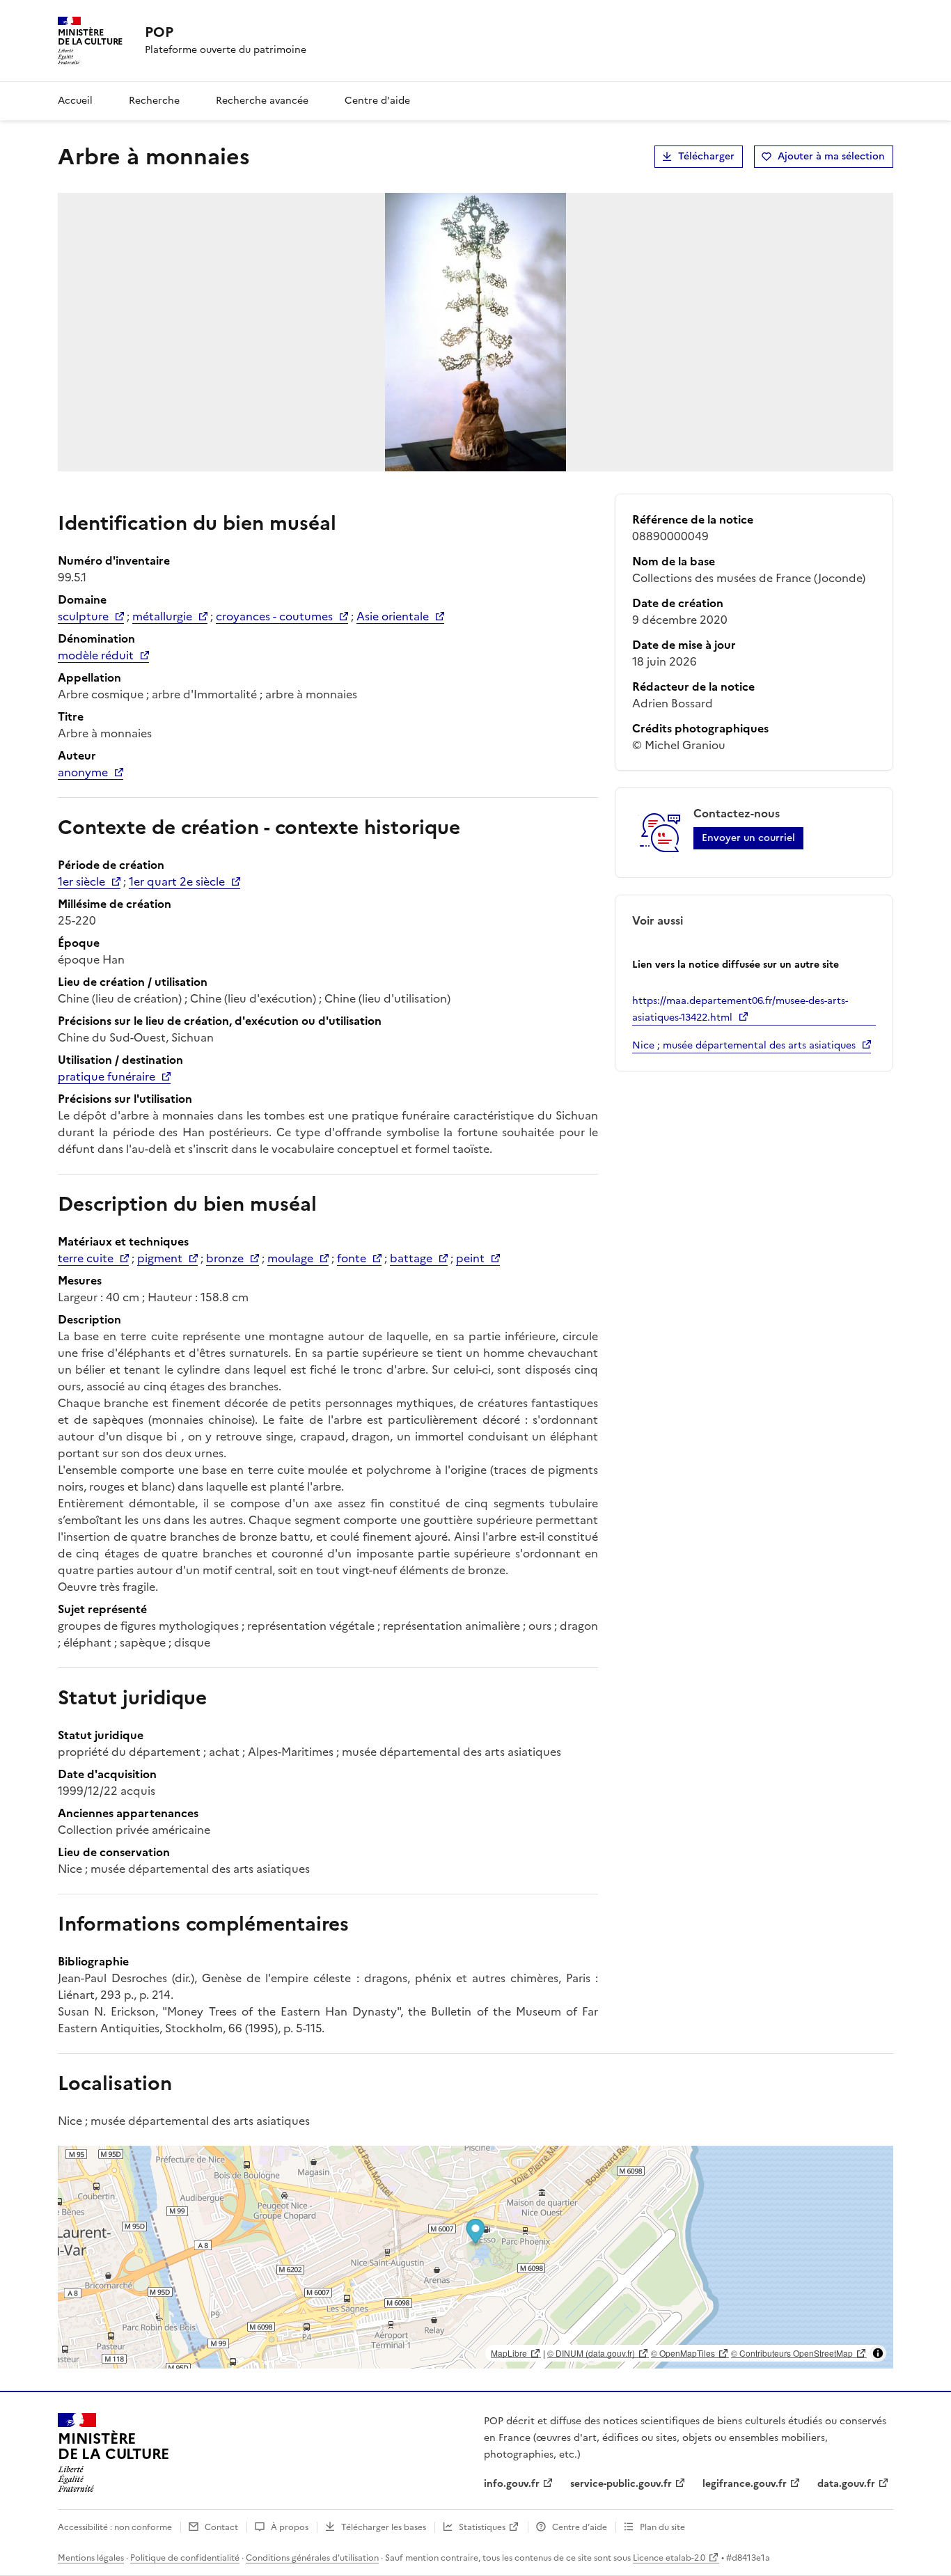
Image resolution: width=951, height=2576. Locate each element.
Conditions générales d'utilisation (312, 2558)
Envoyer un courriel (748, 838)
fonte (352, 1258)
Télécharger (706, 156)
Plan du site (662, 2527)
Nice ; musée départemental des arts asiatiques (744, 1045)
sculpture (83, 616)
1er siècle (81, 881)
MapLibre (509, 2353)
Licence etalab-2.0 (669, 2558)
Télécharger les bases (384, 2527)
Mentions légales (91, 2558)
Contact (221, 2527)
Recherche (154, 101)
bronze (225, 1258)
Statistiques (482, 2527)
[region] (475, 2257)
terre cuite (86, 1258)
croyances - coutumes (274, 616)
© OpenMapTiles (683, 2353)
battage (411, 1258)
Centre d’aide (580, 2527)
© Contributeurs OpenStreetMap (792, 2353)
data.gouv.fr (846, 2484)
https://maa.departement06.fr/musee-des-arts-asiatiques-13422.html (740, 1009)
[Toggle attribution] (878, 2353)
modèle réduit (96, 655)
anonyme (83, 772)
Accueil (75, 101)
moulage (290, 1258)
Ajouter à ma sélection (831, 156)
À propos (290, 2527)
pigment (160, 1258)
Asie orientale (393, 616)
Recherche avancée (262, 101)
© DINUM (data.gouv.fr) (591, 2353)
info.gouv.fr (512, 2484)
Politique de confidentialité (185, 2558)
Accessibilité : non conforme (115, 2527)
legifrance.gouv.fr (745, 2484)
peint (470, 1258)
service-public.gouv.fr (621, 2484)
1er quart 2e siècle (177, 881)
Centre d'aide (377, 101)
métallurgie (162, 616)
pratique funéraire (107, 1076)
